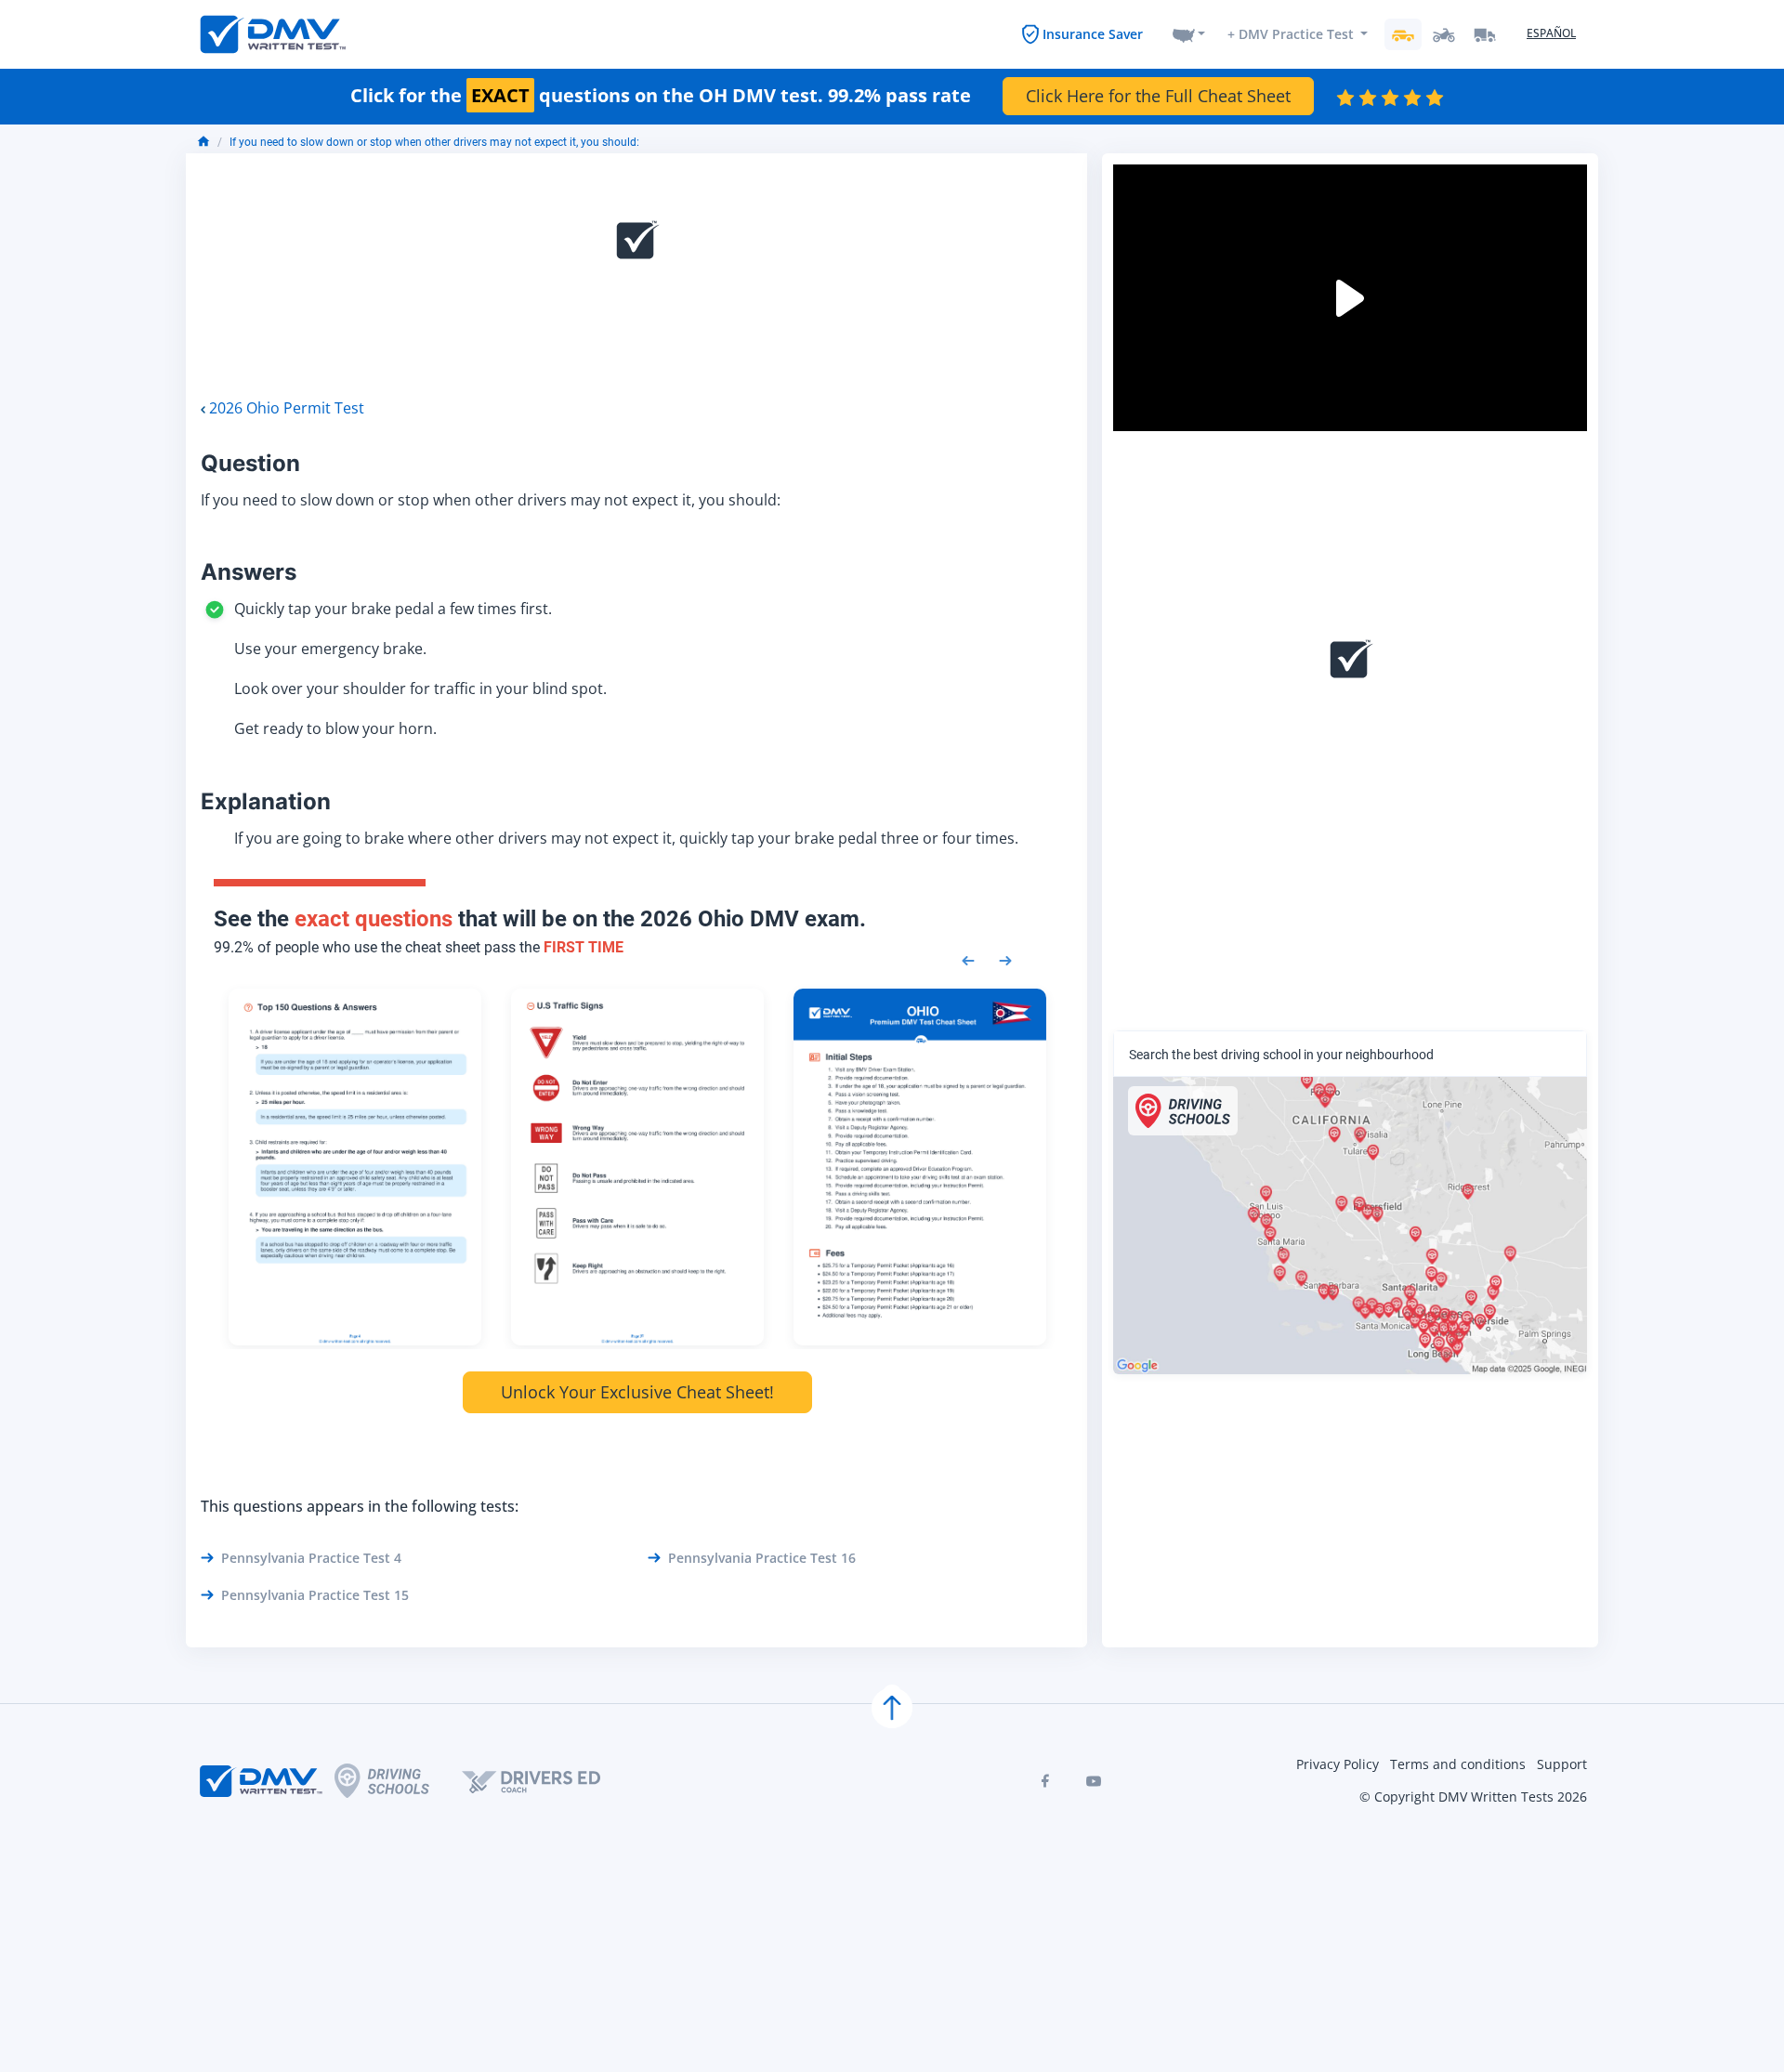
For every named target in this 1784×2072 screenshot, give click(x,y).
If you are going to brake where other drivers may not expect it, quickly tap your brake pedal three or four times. (626, 838)
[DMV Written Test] (273, 34)
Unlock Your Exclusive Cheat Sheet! (637, 1392)
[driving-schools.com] (398, 1781)
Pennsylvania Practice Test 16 (762, 1558)
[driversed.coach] (547, 1781)
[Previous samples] (968, 959)
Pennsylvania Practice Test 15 (315, 1595)
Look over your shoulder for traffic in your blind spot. (420, 688)
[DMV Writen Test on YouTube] (1094, 1781)
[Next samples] (1005, 959)
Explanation (266, 801)
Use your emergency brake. (330, 649)
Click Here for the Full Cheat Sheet (1158, 96)
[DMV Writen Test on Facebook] (1045, 1781)
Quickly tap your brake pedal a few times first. (393, 609)
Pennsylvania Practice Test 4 (311, 1558)
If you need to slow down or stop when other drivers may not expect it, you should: (434, 142)
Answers (249, 572)
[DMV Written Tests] (892, 1708)
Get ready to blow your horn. (335, 728)
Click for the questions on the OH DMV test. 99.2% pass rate (661, 96)
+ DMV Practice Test (1291, 34)
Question (250, 463)
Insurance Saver (1093, 34)
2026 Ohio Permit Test (287, 408)
